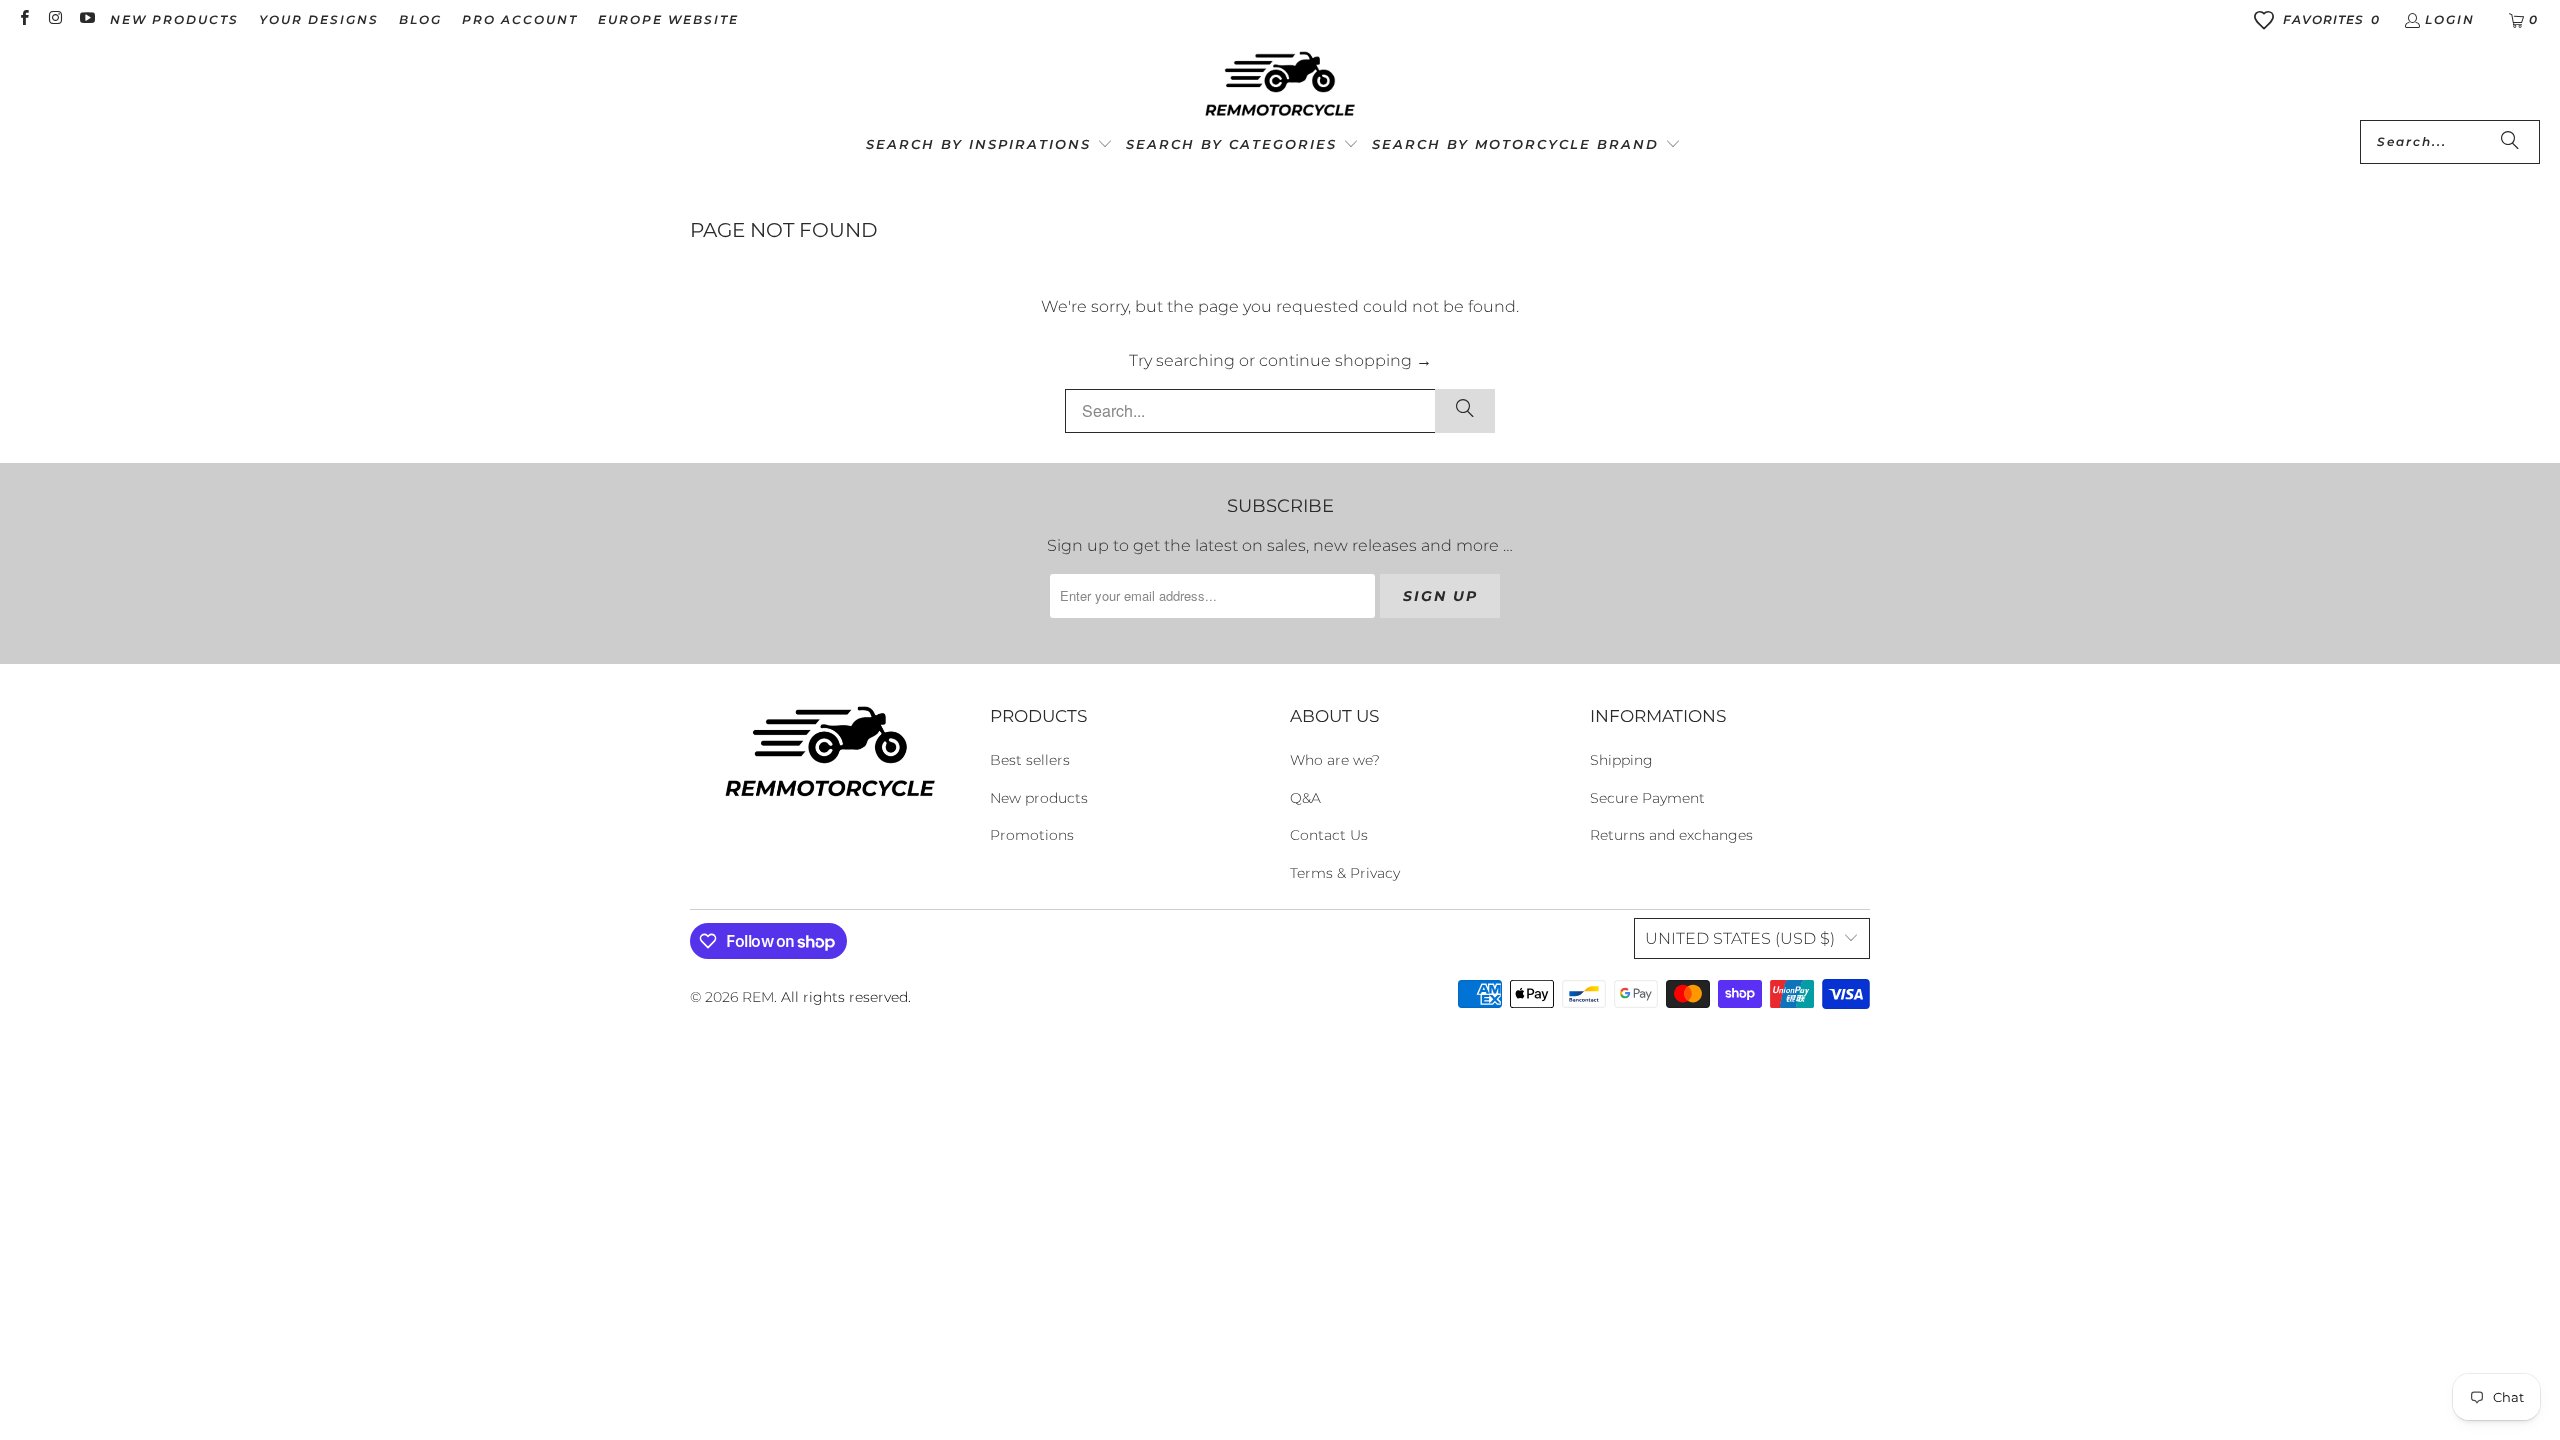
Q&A (1305, 798)
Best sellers (1030, 760)
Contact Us (1329, 835)
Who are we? (1335, 760)
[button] (989, 145)
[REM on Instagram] (54, 19)
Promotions (1032, 835)
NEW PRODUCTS (174, 19)
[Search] (2510, 142)
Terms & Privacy (1345, 873)
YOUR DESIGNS (319, 19)
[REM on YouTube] (86, 19)
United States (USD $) (1740, 938)
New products (1039, 798)
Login (2450, 19)
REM (758, 997)
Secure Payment (1647, 798)
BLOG (420, 19)
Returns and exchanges (1671, 835)
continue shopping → (1345, 360)
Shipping (1621, 760)
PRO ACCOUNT (520, 19)
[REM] (1280, 85)
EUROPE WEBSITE (668, 19)
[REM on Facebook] (23, 19)
